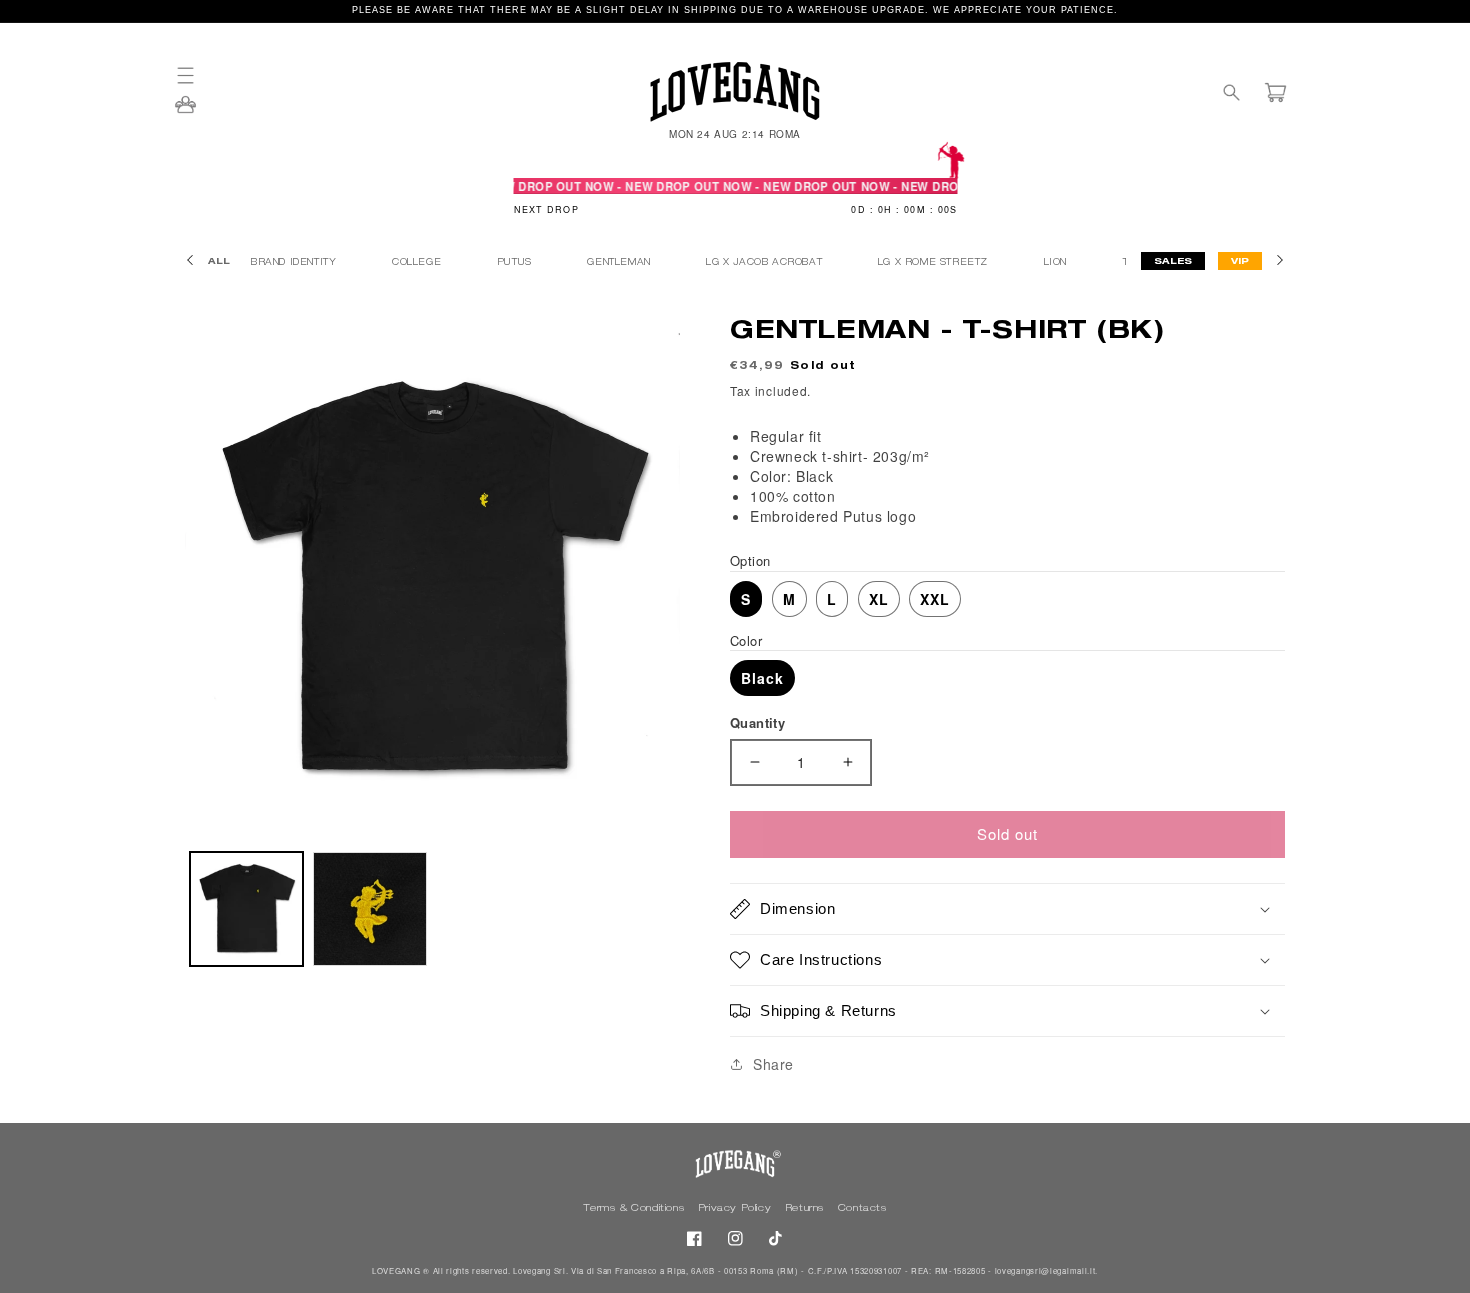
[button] (195, 75)
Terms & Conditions (635, 1209)
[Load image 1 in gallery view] (246, 908)
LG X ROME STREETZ (935, 263)
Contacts (862, 1209)
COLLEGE (418, 263)
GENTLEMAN (620, 263)
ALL (219, 262)
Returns (806, 1209)
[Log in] (185, 111)
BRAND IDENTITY (295, 263)
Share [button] (773, 1064)
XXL (935, 599)
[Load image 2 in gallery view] (369, 908)
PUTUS (516, 263)
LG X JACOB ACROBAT (765, 263)
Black (762, 678)
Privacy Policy (736, 1209)
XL (879, 599)
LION (1057, 263)
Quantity (757, 722)
